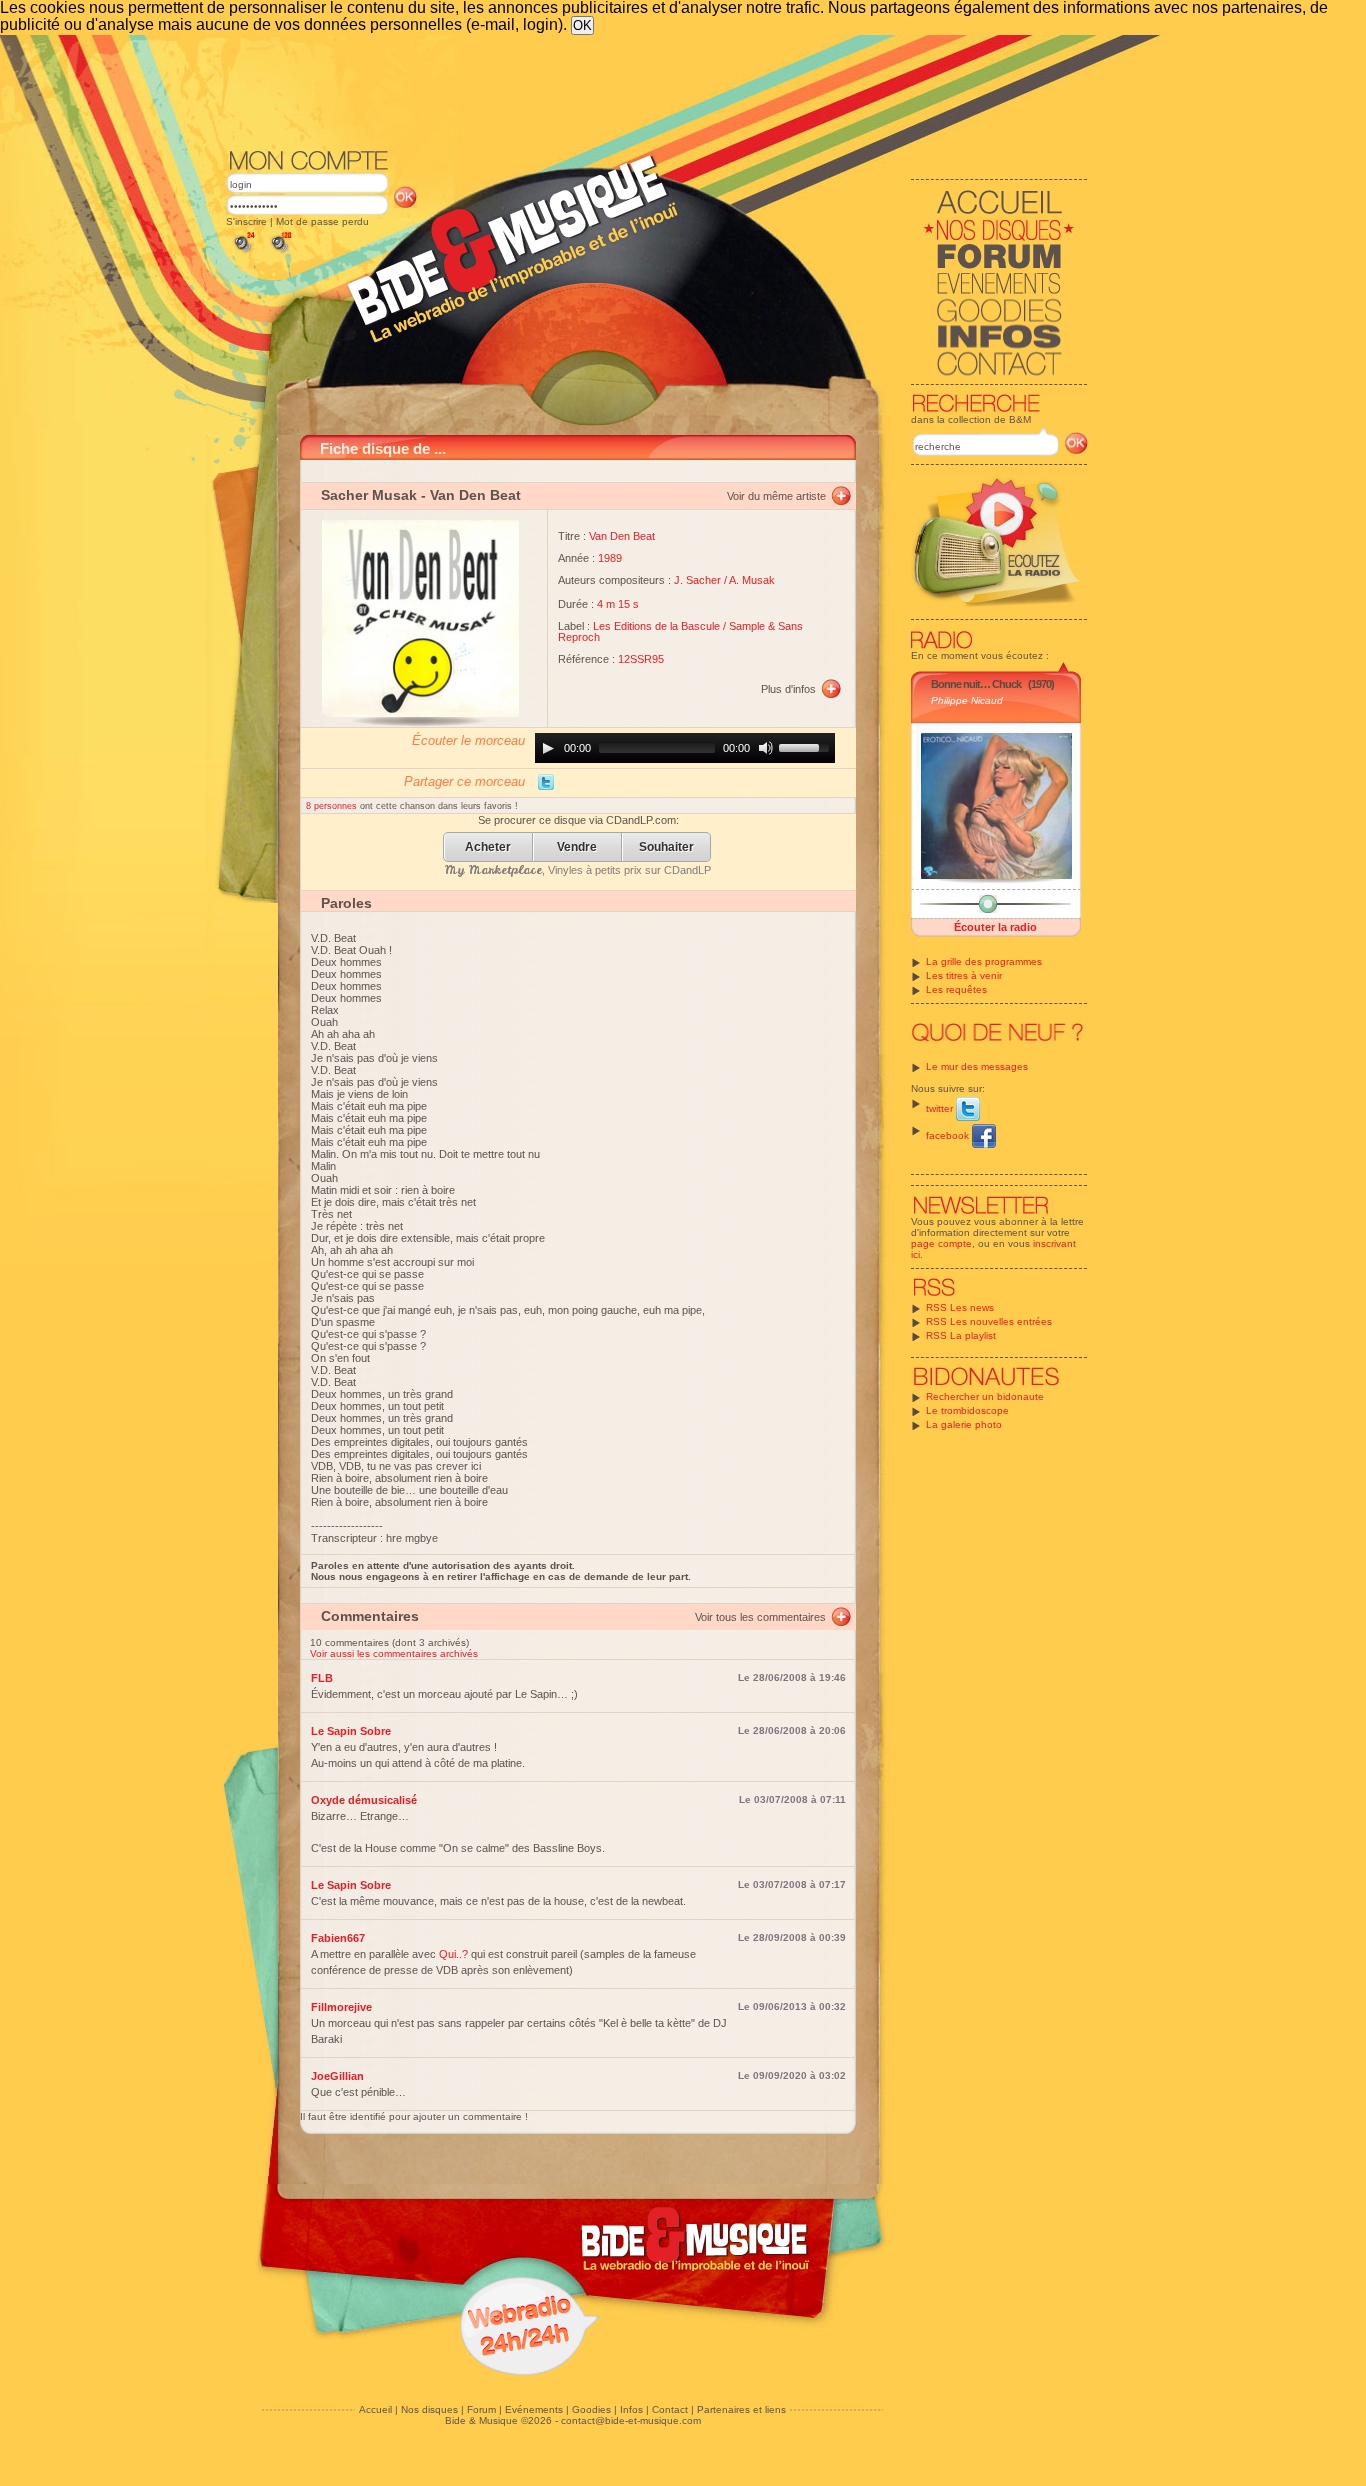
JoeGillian (337, 2076)
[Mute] (766, 748)
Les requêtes (956, 989)
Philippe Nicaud (967, 700)
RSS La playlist (961, 1335)
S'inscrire (246, 221)
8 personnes (333, 806)
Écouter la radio (995, 927)
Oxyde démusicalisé (364, 1800)
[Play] (548, 748)
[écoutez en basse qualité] (243, 252)
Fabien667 (338, 1938)
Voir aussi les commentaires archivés (394, 1653)
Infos (631, 2409)
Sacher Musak (369, 495)
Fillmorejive (341, 2007)
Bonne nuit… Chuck (976, 684)
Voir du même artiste (776, 496)
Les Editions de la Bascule (656, 626)
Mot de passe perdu (322, 221)
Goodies (591, 2409)
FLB (322, 1678)
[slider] (807, 746)
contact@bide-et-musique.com (631, 2420)
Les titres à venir (964, 975)
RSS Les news (960, 1307)
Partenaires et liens (741, 2409)
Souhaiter (666, 847)
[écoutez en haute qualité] (280, 252)
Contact (670, 2409)
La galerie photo (964, 1424)
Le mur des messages (977, 1066)
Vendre (577, 847)
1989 (610, 558)
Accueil (375, 2409)
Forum (481, 2409)
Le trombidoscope (967, 1410)
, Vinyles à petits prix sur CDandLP (578, 870)
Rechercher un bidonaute (985, 1396)
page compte (941, 1243)
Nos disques (429, 2409)
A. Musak (752, 580)
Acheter (488, 847)
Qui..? (453, 1954)
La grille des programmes (984, 961)
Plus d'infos (788, 689)
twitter (941, 1108)
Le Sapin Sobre (351, 1731)
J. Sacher (697, 580)
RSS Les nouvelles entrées (989, 1321)
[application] (685, 748)
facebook (949, 1135)
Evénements (534, 2409)
